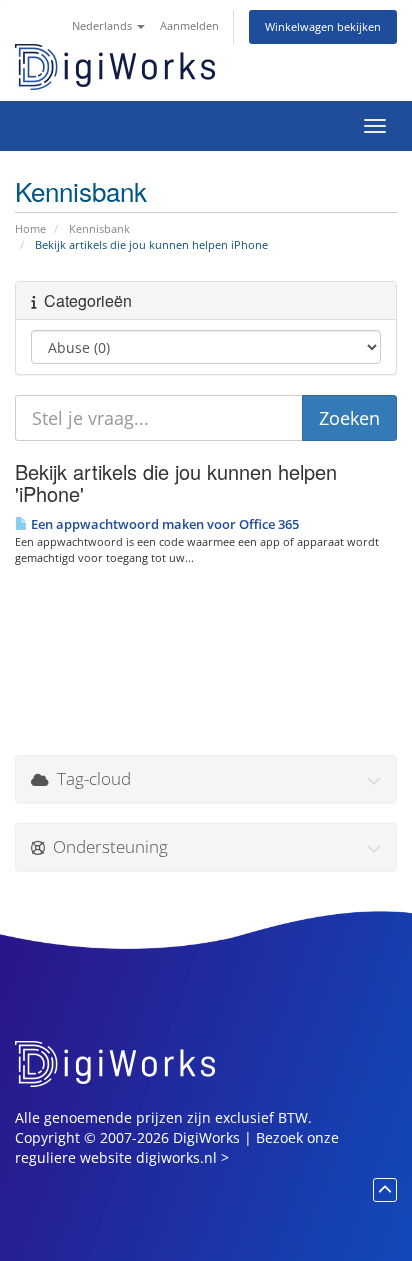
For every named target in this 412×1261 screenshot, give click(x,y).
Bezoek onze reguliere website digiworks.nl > (177, 1147)
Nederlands (103, 25)
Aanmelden (189, 25)
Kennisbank (99, 228)
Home (30, 228)
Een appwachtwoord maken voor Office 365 (163, 524)
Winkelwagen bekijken (323, 26)
